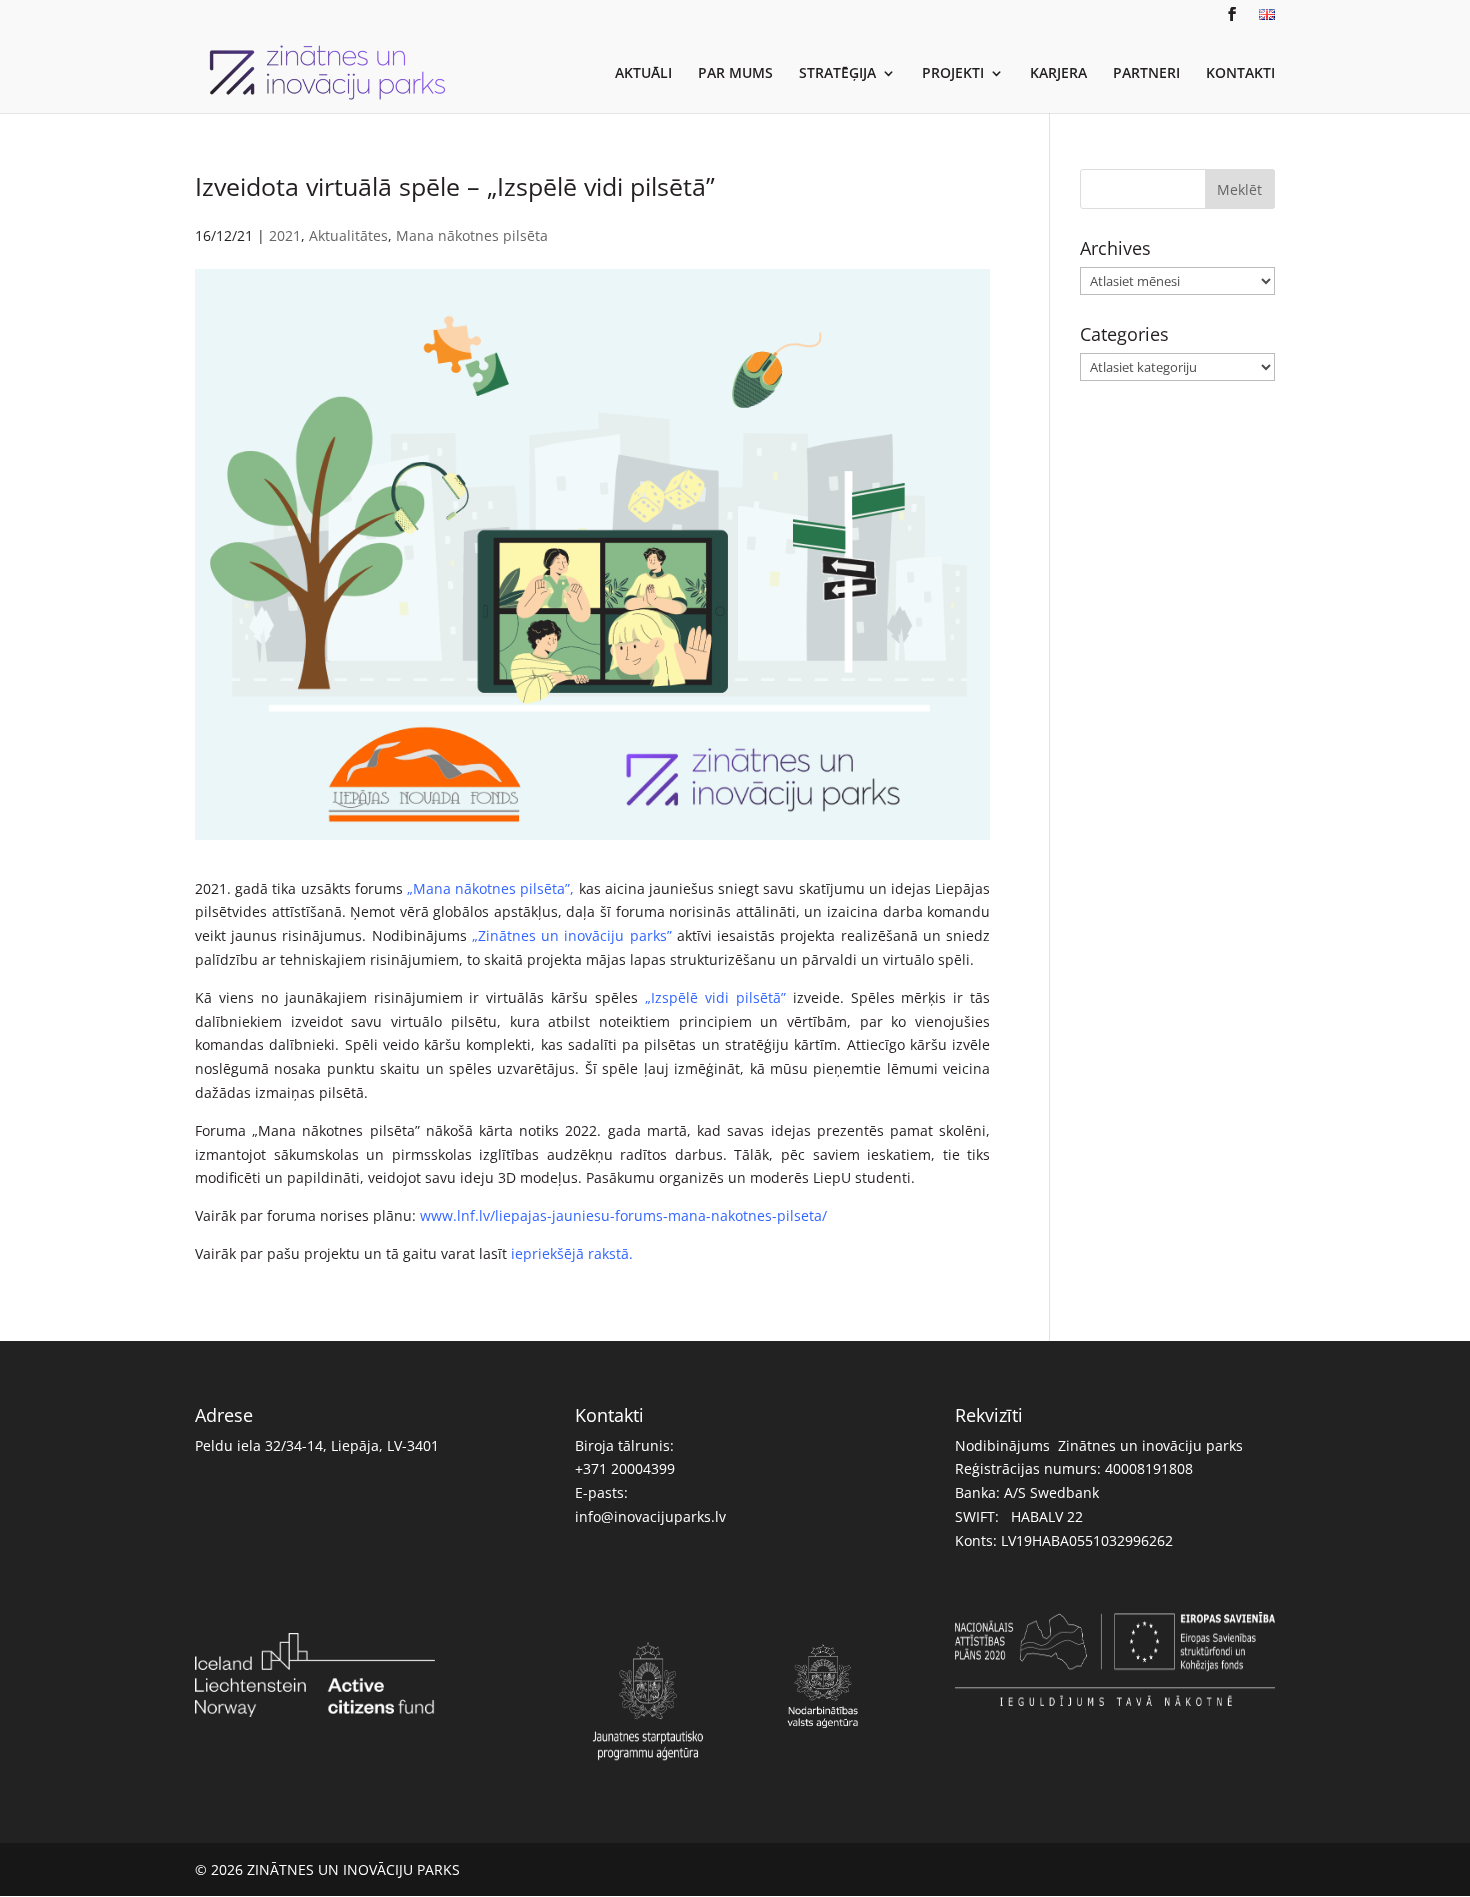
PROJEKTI (953, 74)
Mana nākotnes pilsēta (472, 235)
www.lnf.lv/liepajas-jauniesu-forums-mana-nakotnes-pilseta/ (623, 1215)
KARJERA (1058, 74)
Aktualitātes (348, 235)
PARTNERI (1146, 74)
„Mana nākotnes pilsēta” (488, 888)
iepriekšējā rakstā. (572, 1253)
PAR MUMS (735, 74)
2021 (285, 235)
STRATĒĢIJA (837, 74)
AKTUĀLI (643, 74)
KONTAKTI (1240, 74)
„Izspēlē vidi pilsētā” (719, 997)
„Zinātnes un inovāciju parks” (572, 935)
